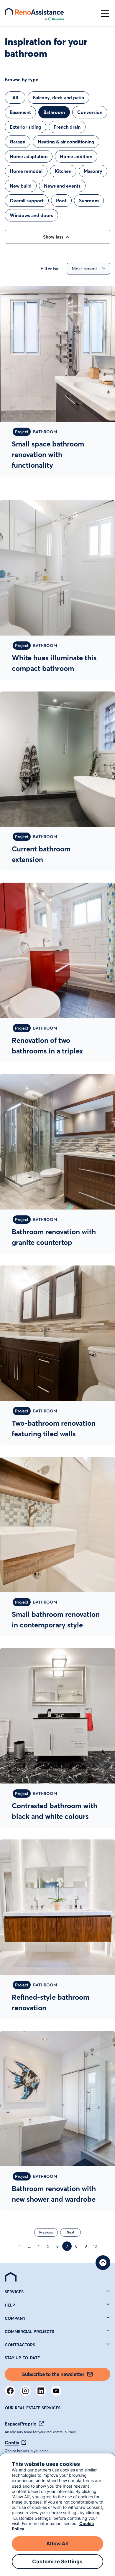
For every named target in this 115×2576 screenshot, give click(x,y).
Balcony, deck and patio (59, 97)
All (15, 97)
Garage (18, 142)
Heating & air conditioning (66, 142)
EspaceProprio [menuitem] (21, 2424)
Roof (61, 201)
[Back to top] (103, 2263)
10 (95, 2246)
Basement (20, 112)
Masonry (93, 171)
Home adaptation (29, 156)
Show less (53, 237)
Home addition (76, 156)
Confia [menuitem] (12, 2443)
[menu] (50, 13)
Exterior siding (26, 127)
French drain (67, 127)
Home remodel (26, 171)
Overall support (27, 201)
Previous (46, 2232)
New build (21, 186)
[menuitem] (11, 2277)
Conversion (90, 112)
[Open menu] (105, 13)
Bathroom (54, 112)
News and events (62, 186)
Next (70, 2232)
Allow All (57, 2544)
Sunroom (89, 201)
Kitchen (63, 171)
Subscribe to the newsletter (53, 2374)
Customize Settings (57, 2562)
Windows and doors (31, 215)
